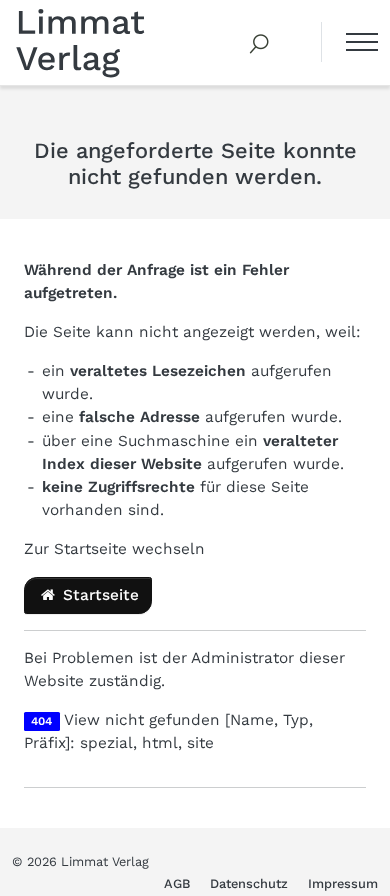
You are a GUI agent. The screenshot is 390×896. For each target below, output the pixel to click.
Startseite (98, 595)
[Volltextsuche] (260, 42)
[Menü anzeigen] (349, 42)
